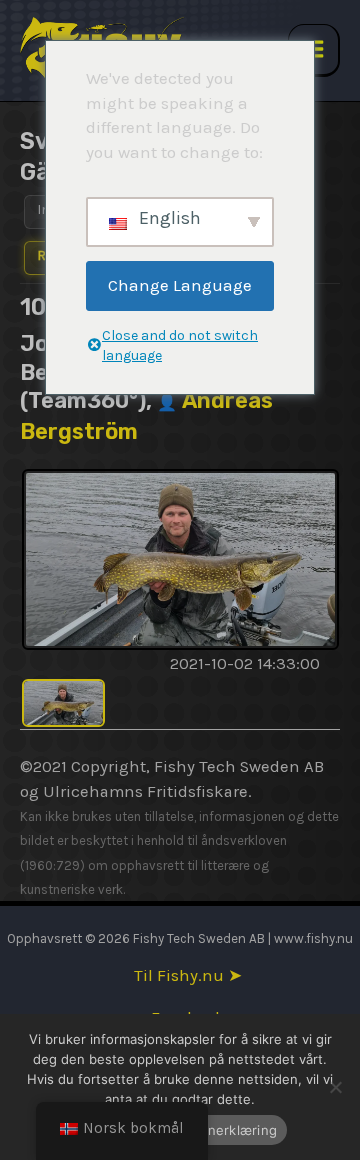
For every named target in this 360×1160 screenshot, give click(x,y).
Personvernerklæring (209, 1130)
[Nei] (335, 1087)
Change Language (180, 285)
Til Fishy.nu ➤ (188, 975)
